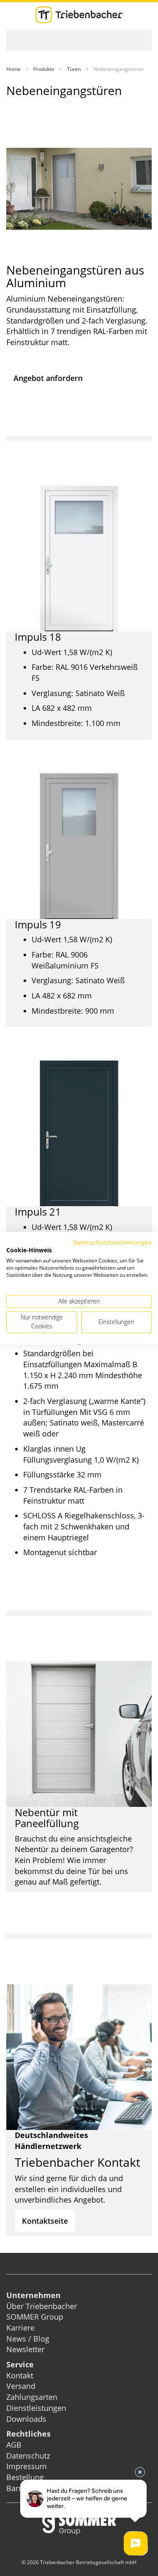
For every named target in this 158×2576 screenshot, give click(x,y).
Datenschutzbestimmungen (112, 1242)
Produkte (44, 69)
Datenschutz (28, 2456)
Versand (21, 2386)
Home (13, 69)
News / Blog (28, 2339)
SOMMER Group (35, 2317)
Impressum (27, 2466)
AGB (14, 2445)
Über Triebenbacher (42, 2306)
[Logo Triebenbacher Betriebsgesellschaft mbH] (79, 15)
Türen (74, 69)
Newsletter (25, 2349)
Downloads (26, 2419)
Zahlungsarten (32, 2397)
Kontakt (20, 2375)
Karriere (20, 2328)
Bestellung (25, 2477)
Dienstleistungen (36, 2408)
